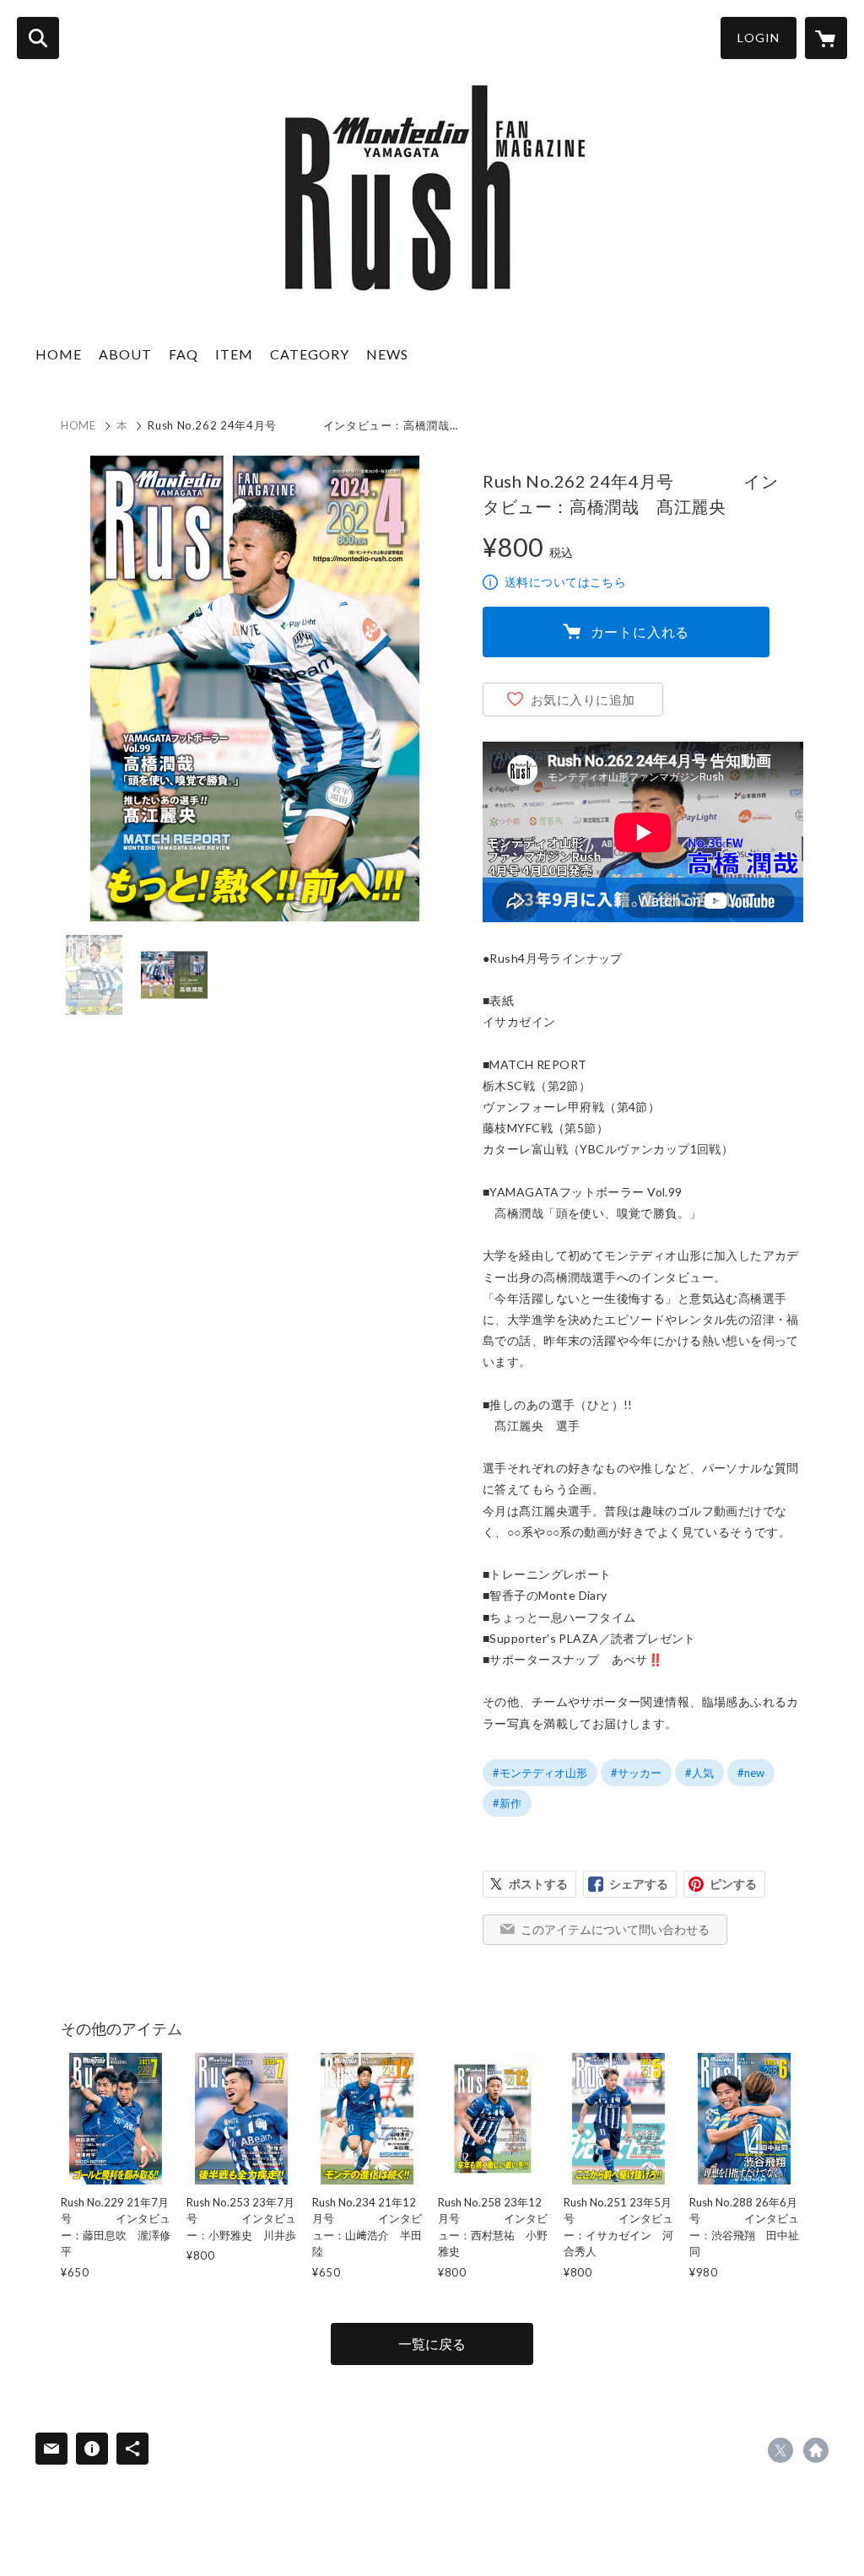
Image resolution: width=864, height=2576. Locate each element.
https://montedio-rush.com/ (816, 2450)
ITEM (234, 354)
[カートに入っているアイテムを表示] (826, 38)
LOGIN (759, 38)
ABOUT (125, 354)
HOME (59, 354)
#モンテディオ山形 (540, 1773)
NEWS (387, 354)
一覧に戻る (432, 2344)
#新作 (507, 1803)
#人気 (699, 1773)
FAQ (184, 354)
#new (751, 1773)
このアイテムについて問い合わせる (615, 1929)
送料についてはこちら (565, 582)
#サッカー (636, 1773)
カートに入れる (640, 632)
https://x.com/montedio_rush (780, 2450)
